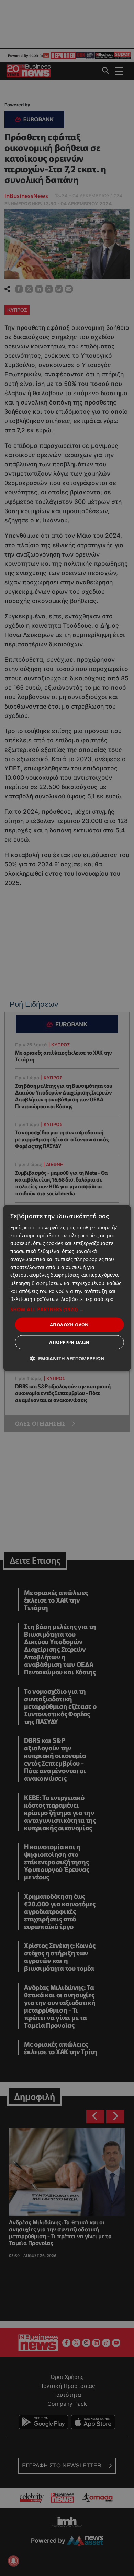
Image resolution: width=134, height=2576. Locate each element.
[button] (67, 1309)
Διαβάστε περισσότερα (87, 1299)
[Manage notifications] (13, 2561)
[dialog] (67, 1288)
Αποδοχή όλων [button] (69, 1324)
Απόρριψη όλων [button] (69, 1342)
